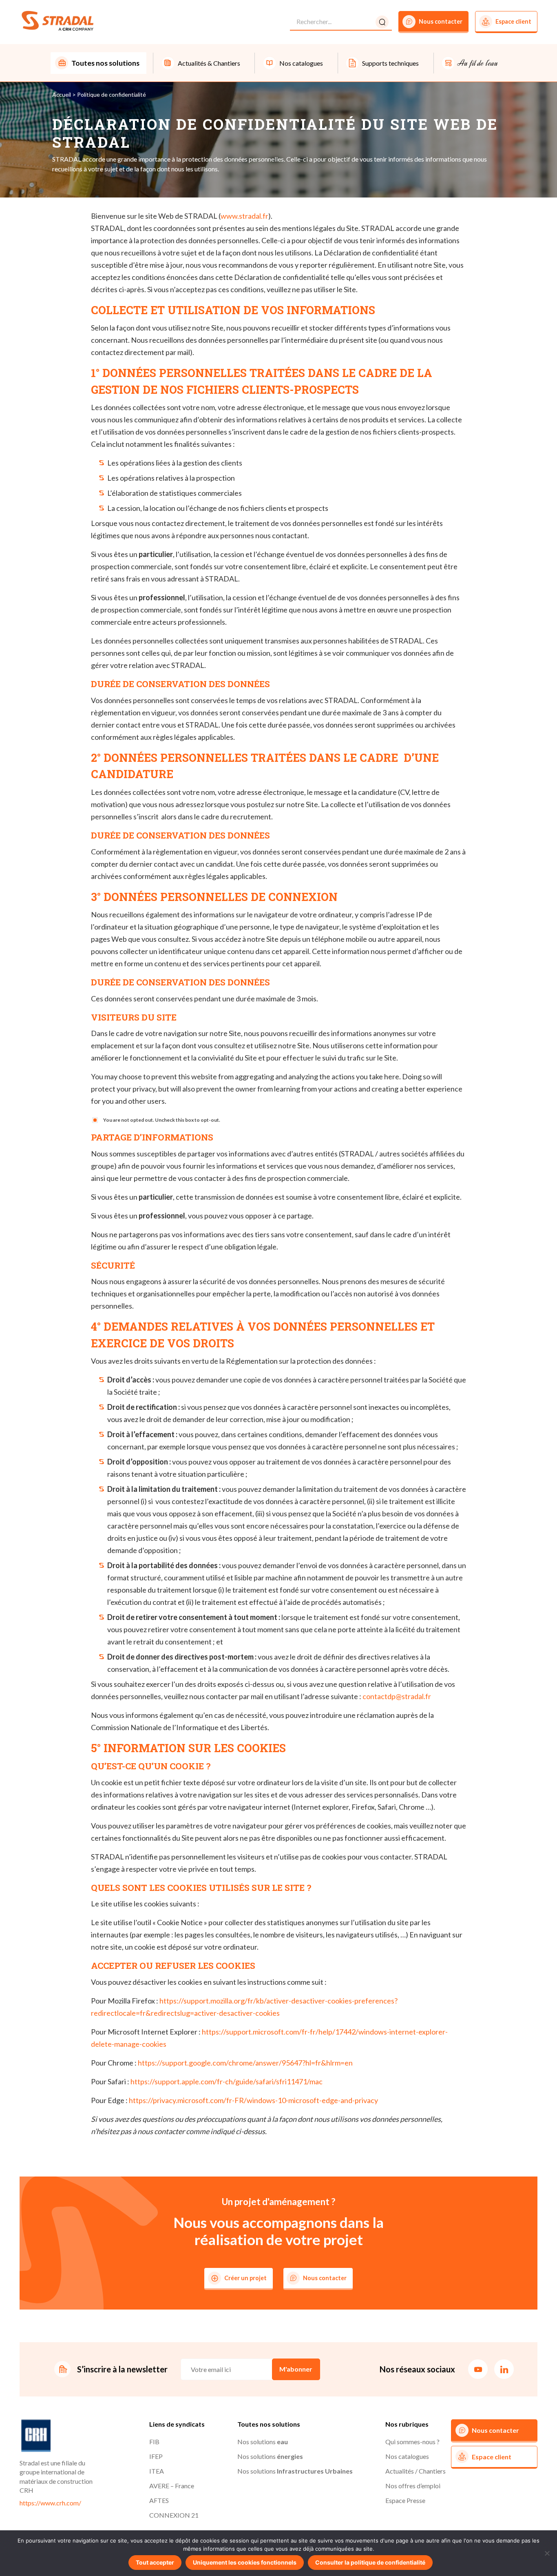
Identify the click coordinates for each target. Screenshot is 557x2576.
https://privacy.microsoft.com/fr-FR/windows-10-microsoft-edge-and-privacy (253, 2100)
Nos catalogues (407, 2456)
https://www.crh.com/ (50, 2503)
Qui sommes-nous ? (412, 2442)
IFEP (156, 2456)
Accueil (62, 94)
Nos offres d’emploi (413, 2486)
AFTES (159, 2500)
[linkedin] (504, 2369)
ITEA (157, 2471)
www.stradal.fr (244, 216)
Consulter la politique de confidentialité (370, 2562)
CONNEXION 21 (174, 2515)
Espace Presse (405, 2500)
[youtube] (478, 2369)
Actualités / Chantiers (416, 2471)
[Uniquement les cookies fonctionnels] (547, 2553)
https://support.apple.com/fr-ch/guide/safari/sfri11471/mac (227, 2081)
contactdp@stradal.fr (397, 1696)
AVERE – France (172, 2486)
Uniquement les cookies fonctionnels (245, 2562)
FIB (154, 2442)
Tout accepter (155, 2562)
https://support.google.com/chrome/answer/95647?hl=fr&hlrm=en (245, 2063)
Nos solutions (263, 2442)
